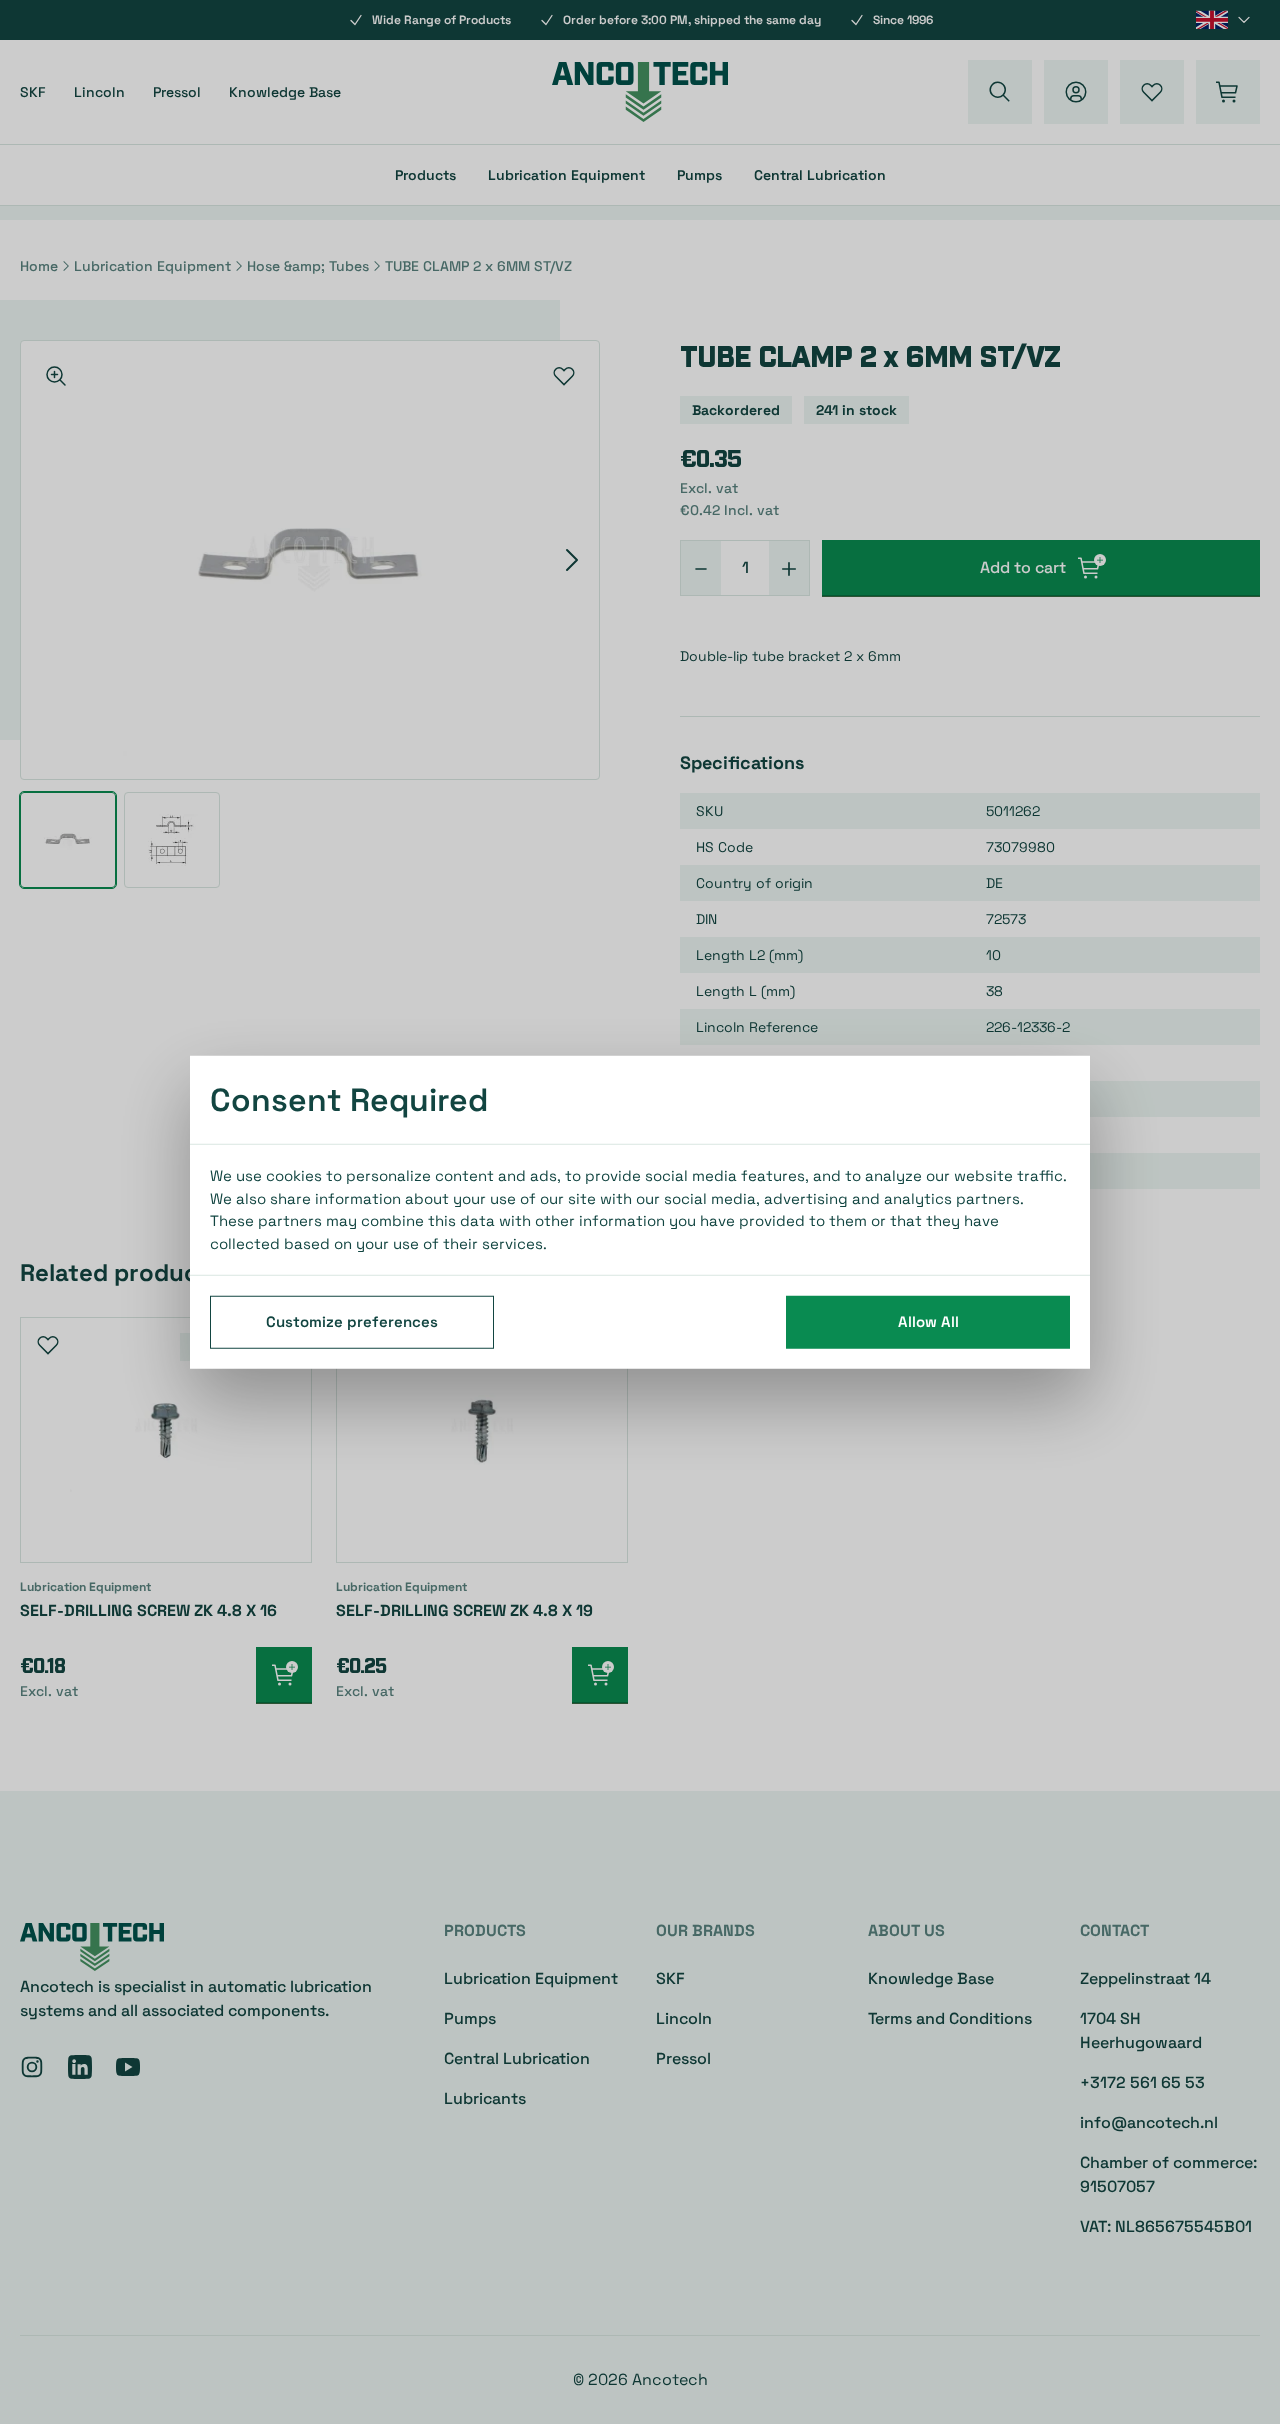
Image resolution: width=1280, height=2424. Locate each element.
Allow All (928, 1321)
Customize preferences (352, 1321)
